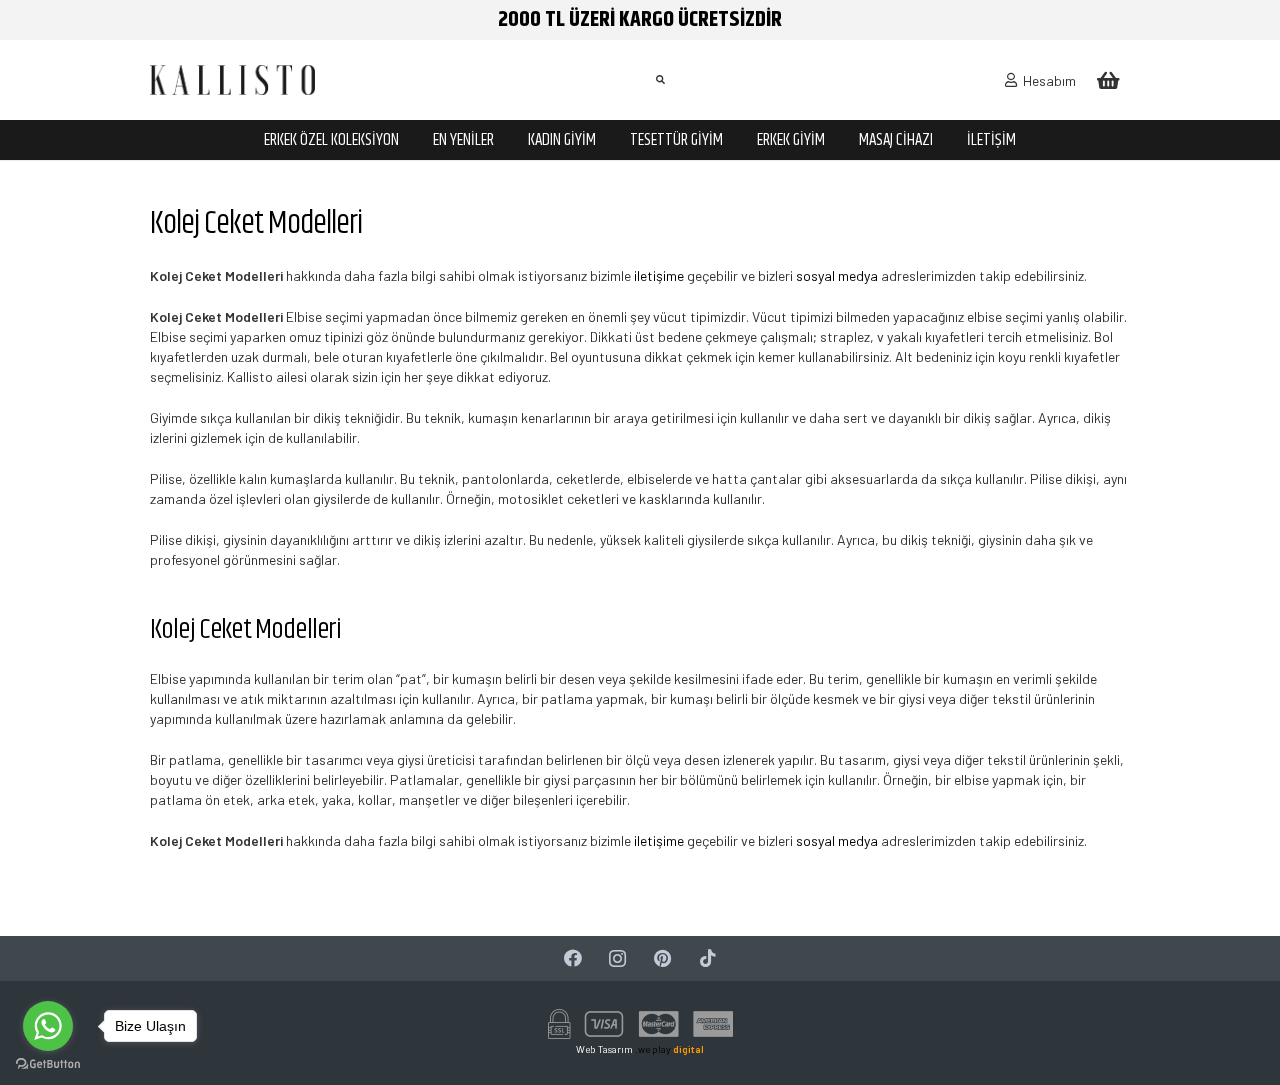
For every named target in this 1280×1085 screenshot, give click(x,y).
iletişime (659, 275)
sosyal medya (837, 275)
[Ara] (660, 79)
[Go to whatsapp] (48, 1026)
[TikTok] (707, 958)
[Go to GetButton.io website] (48, 1064)
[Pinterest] (662, 958)
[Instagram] (617, 958)
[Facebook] (572, 958)
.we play (669, 1049)
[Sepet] (1108, 80)
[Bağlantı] (232, 80)
